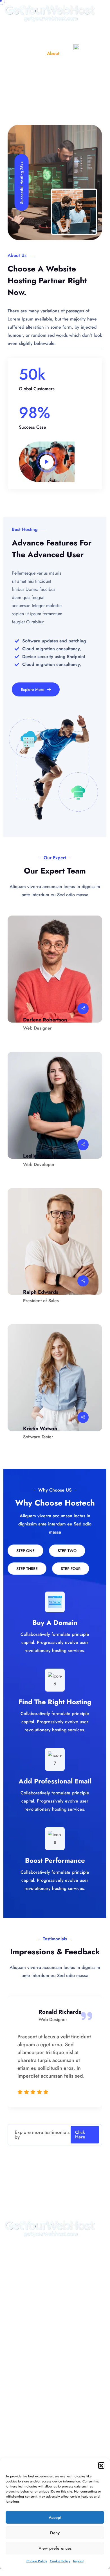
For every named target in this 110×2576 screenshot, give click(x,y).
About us (18, 2290)
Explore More (33, 689)
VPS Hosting (21, 2423)
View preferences (55, 2548)
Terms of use (22, 2314)
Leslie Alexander (43, 1156)
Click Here (80, 2135)
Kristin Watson (40, 1428)
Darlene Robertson (45, 1020)
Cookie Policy (37, 2561)
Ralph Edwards (41, 1292)
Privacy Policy (23, 2277)
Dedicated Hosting (27, 2411)
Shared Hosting (24, 2375)
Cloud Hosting (23, 2399)
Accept (55, 2517)
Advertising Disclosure (31, 2326)
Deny (55, 2533)
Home (37, 53)
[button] (101, 2465)
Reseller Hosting (25, 2387)
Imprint (78, 2561)
